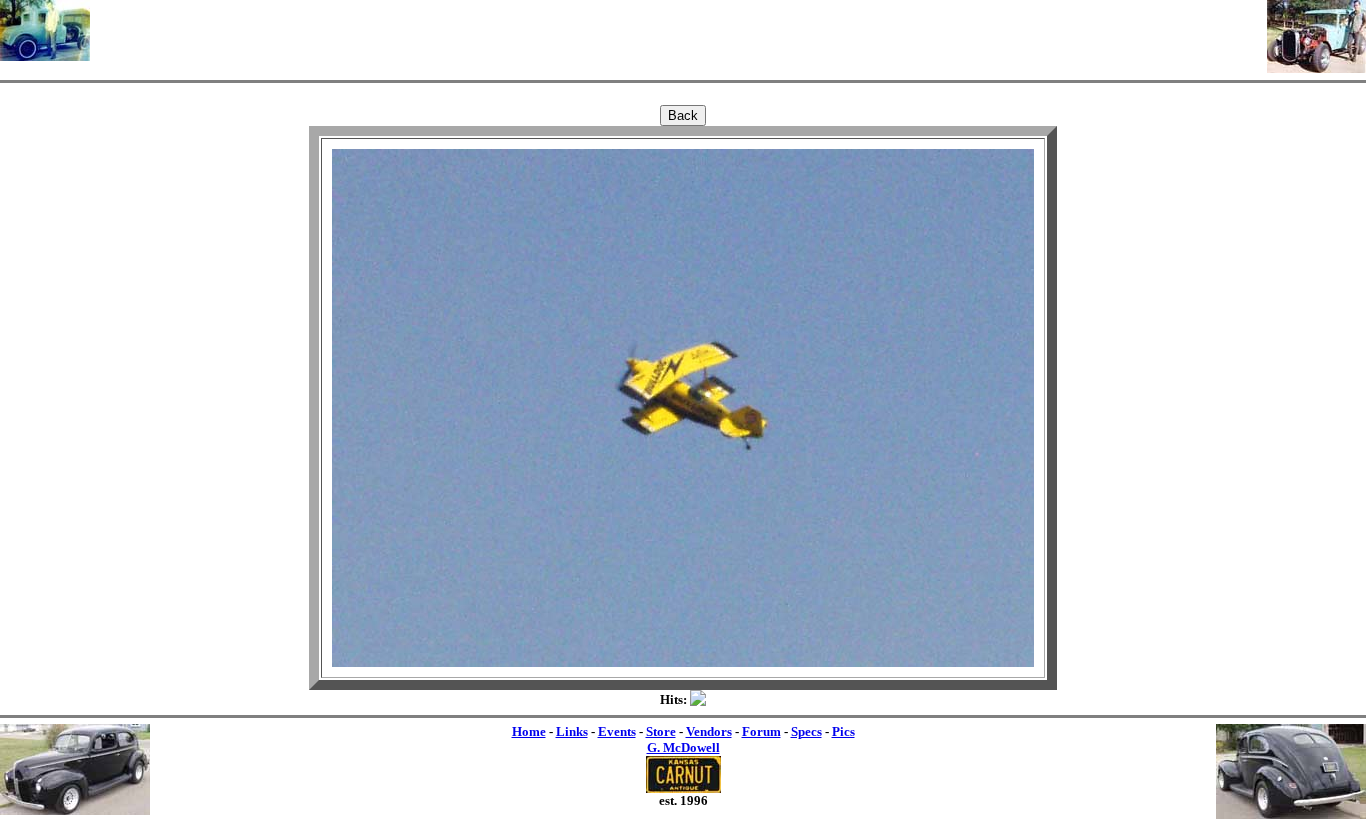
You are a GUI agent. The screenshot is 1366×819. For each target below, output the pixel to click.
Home (529, 731)
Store (661, 731)
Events (617, 731)
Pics (843, 731)
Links (572, 731)
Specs (806, 731)
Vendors (709, 731)
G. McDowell (683, 747)
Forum (761, 731)
